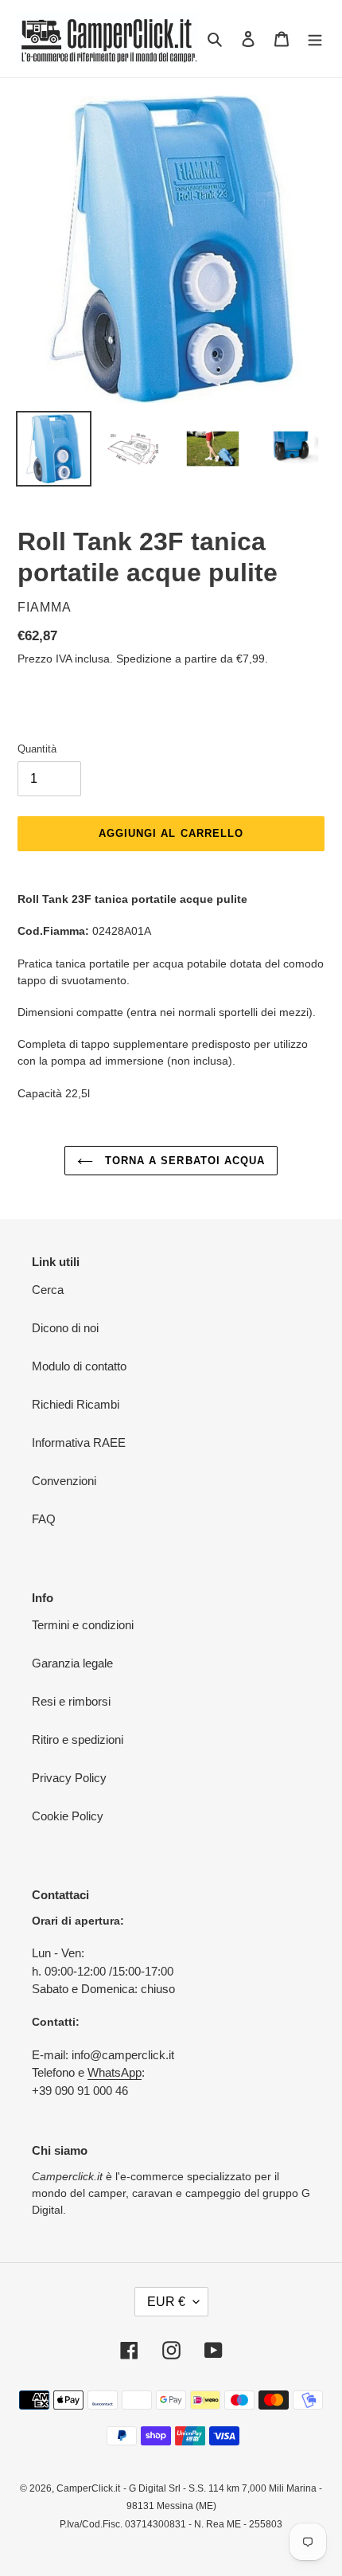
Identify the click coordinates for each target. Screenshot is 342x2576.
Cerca (48, 1290)
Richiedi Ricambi (76, 1404)
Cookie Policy (68, 1816)
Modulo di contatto (79, 1366)
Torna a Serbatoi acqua (183, 1161)
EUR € (166, 2302)
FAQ (44, 1519)
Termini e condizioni (83, 1625)
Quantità (37, 749)
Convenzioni (64, 1481)
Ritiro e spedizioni (78, 1739)
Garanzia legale (72, 1663)
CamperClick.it (88, 2488)
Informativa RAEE (79, 1442)
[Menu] (315, 39)
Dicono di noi (65, 1328)
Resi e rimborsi (71, 1701)
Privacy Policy (69, 1778)
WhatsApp (115, 2072)
